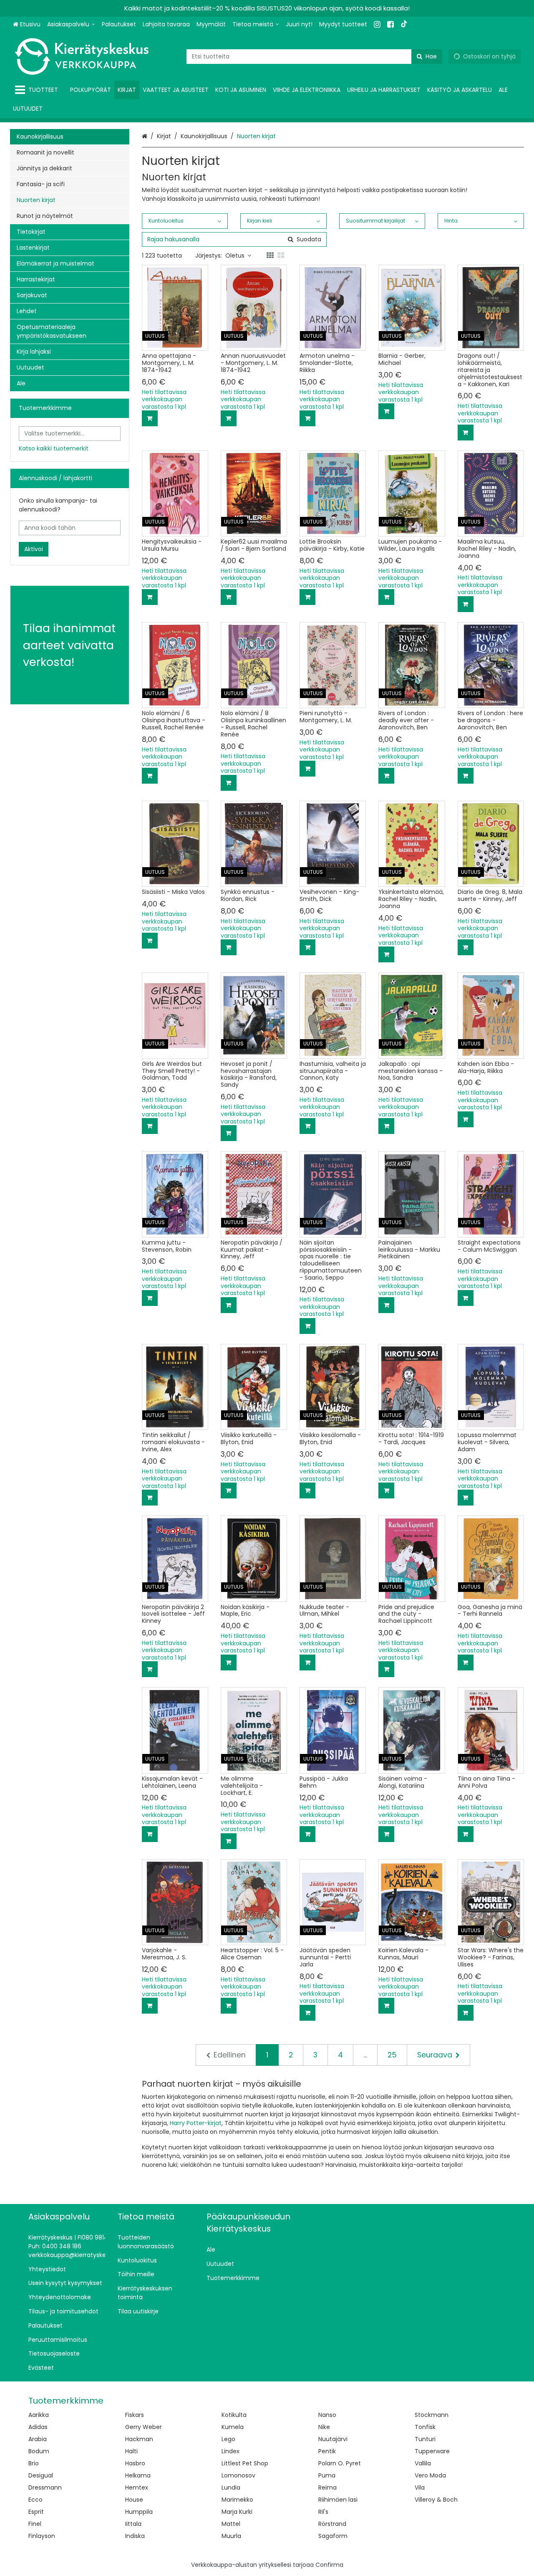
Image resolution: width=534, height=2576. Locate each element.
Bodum (39, 2451)
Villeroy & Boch (436, 2500)
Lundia (231, 2487)
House (134, 2500)
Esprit (36, 2512)
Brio (34, 2463)
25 (392, 2055)
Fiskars (135, 2415)
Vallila (423, 2463)
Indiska (135, 2536)
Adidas (38, 2427)
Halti (131, 2451)
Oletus (235, 256)
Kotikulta (234, 2415)
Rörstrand (332, 2524)
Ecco (35, 2500)
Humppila (139, 2512)
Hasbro (135, 2463)
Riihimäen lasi (338, 2500)
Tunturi (425, 2439)
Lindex (230, 2451)
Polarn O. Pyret (340, 2463)
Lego (228, 2439)
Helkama (138, 2475)
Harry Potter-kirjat (196, 2123)
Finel (35, 2524)
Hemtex (137, 2487)
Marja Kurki (237, 2512)
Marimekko (237, 2500)
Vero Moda (430, 2475)
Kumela (233, 2427)
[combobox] (314, 57)
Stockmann (432, 2415)
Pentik (327, 2451)
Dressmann (45, 2487)
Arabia (38, 2439)
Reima (327, 2487)
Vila (420, 2487)
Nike (324, 2427)
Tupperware (432, 2451)
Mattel (231, 2524)
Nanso (327, 2415)
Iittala (133, 2524)
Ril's (323, 2512)
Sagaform (333, 2536)
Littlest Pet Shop (245, 2463)
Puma (327, 2475)
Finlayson (42, 2536)
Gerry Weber (144, 2427)
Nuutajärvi (333, 2439)
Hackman (139, 2439)
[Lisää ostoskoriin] (150, 418)
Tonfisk (425, 2427)
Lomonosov (238, 2475)
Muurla (231, 2536)
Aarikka (39, 2415)
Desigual (41, 2475)
